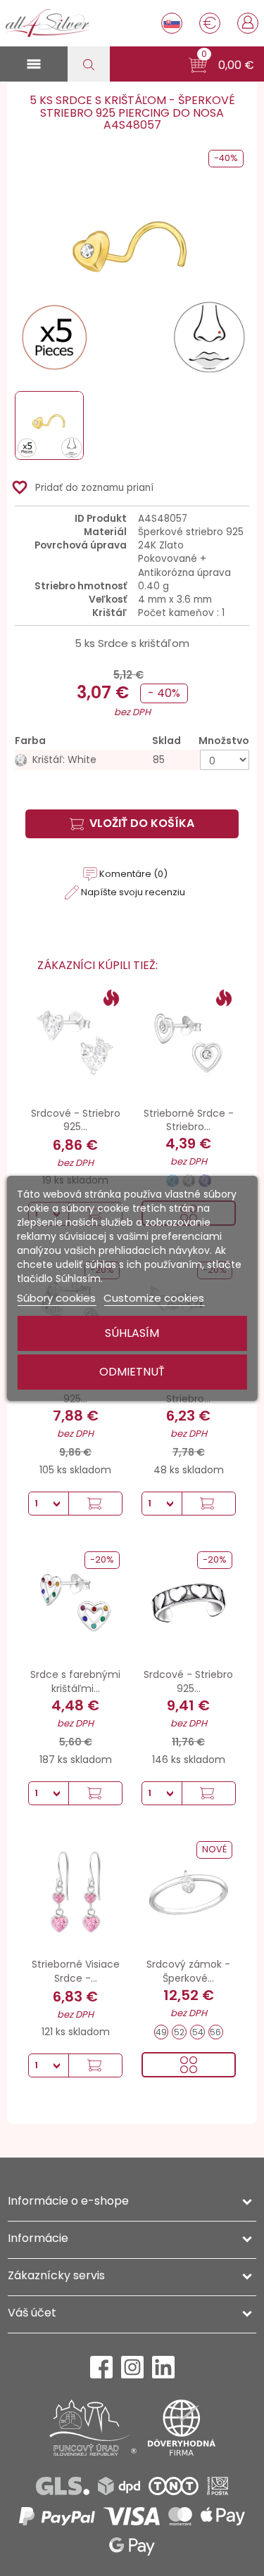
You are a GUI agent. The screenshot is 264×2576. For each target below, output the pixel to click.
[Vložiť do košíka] (95, 1504)
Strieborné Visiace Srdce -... (76, 1971)
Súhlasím (132, 1333)
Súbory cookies (56, 1298)
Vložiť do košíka (142, 823)
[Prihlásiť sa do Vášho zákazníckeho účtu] (248, 22)
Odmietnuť (132, 1372)
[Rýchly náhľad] (189, 2065)
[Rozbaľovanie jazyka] (172, 23)
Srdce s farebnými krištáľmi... (75, 1681)
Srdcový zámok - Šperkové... (188, 1971)
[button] (221, 65)
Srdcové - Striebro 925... (76, 1120)
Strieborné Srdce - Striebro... (189, 1120)
